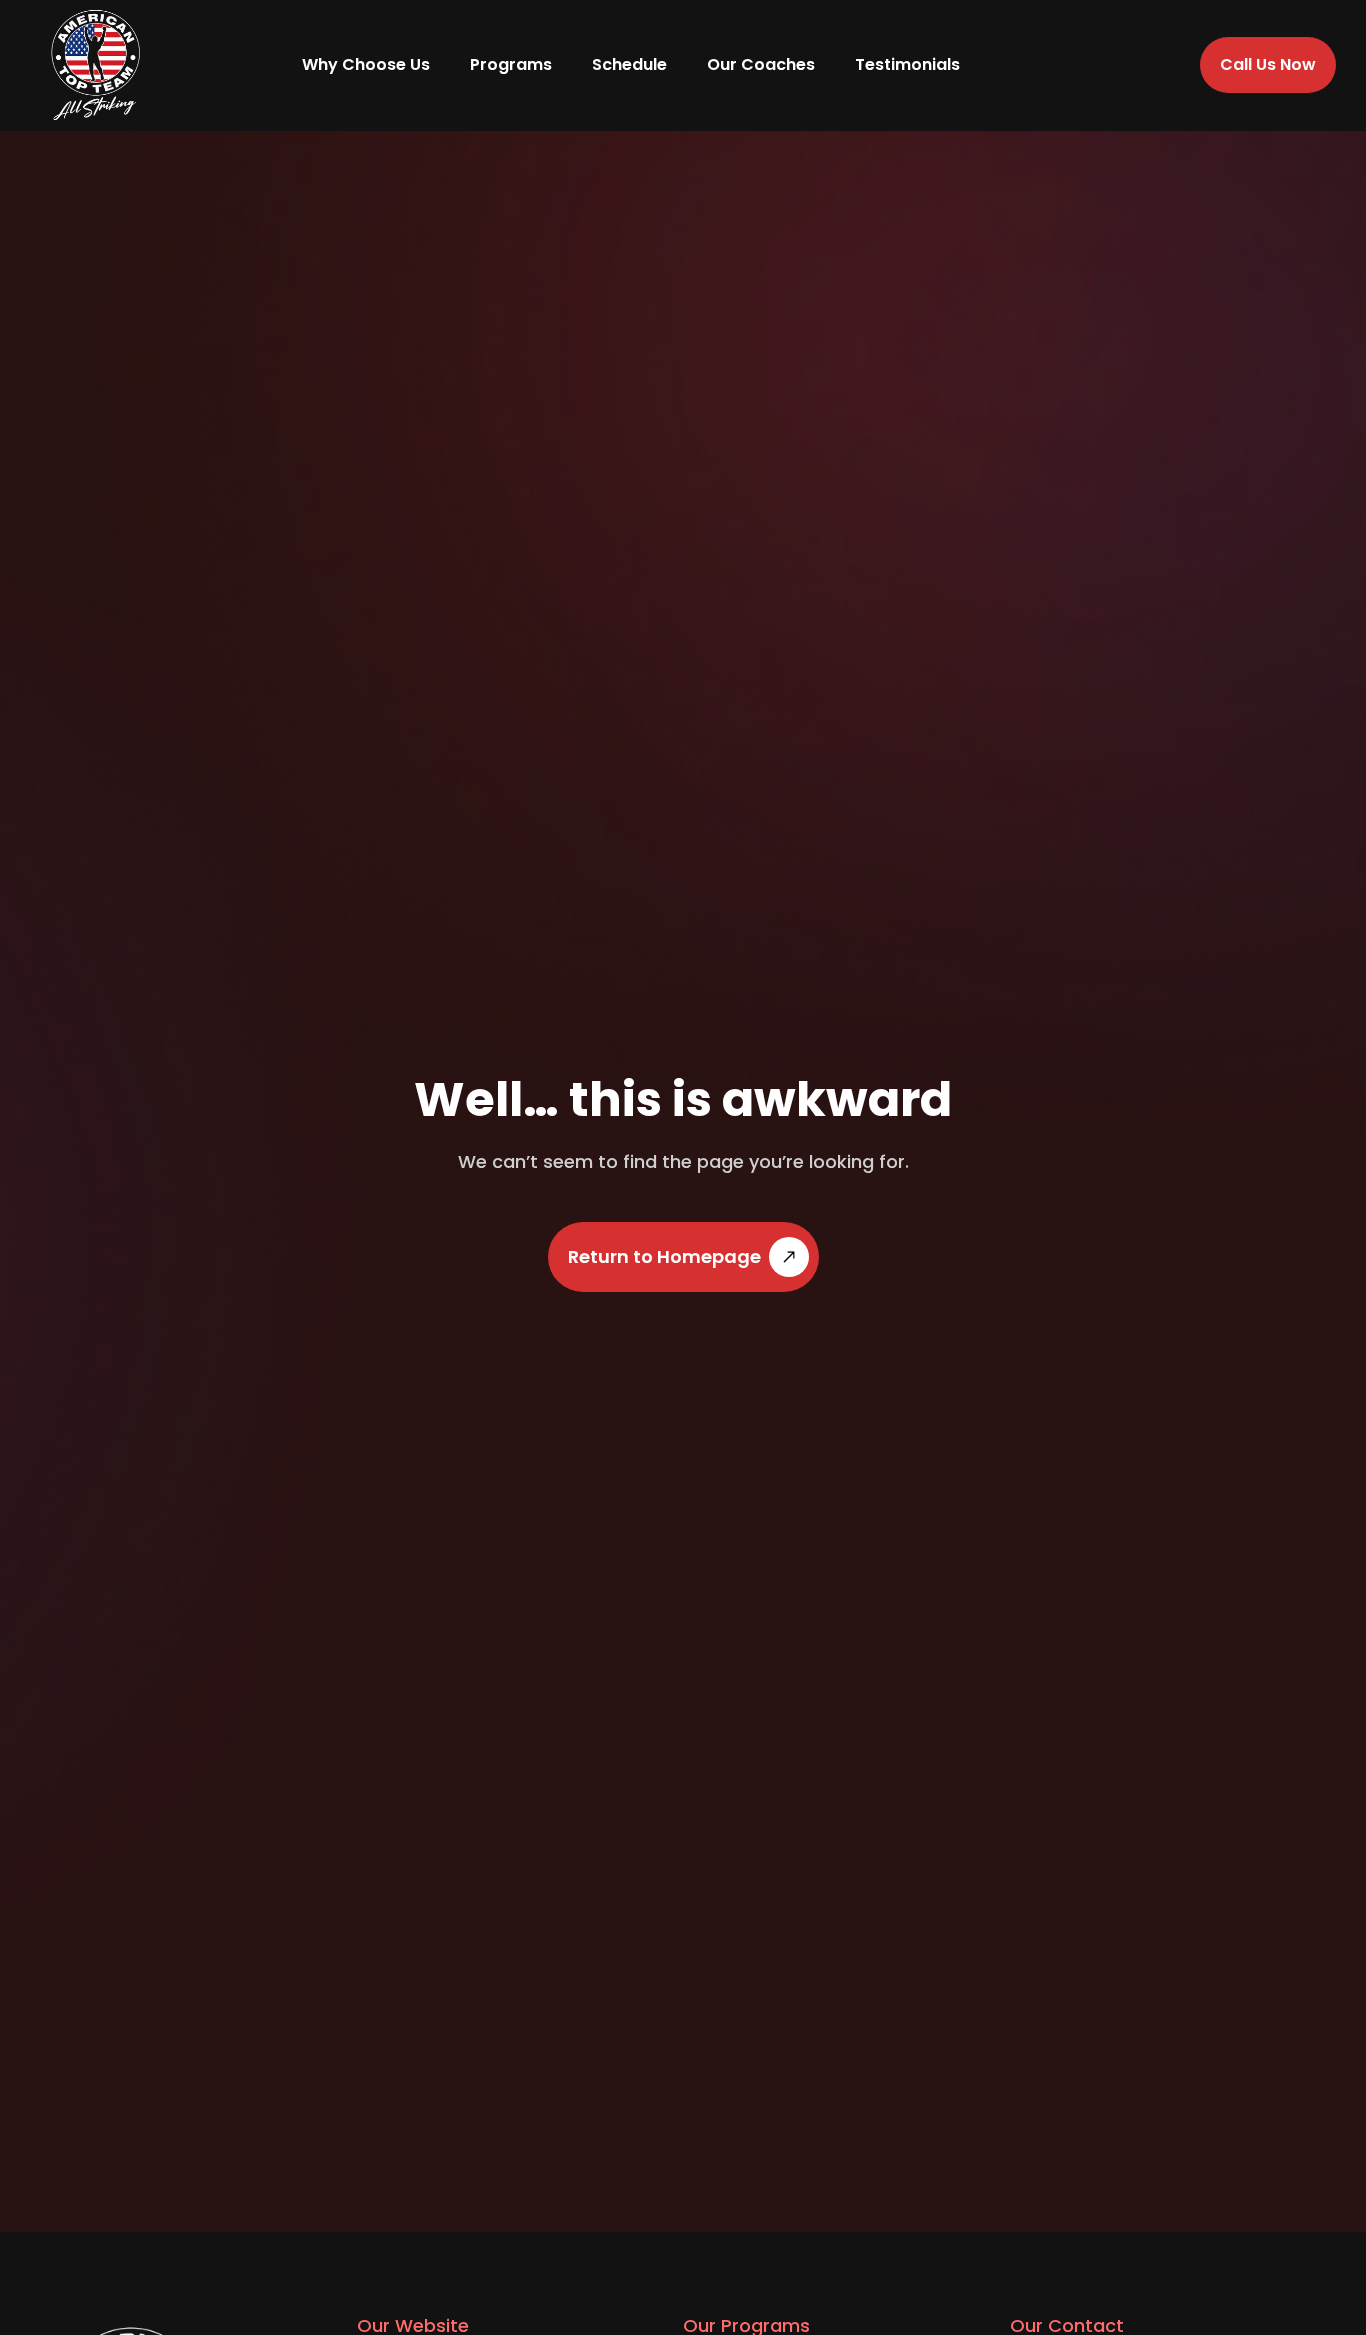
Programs (511, 64)
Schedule (629, 64)
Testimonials (907, 64)
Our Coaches (761, 64)
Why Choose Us (366, 64)
